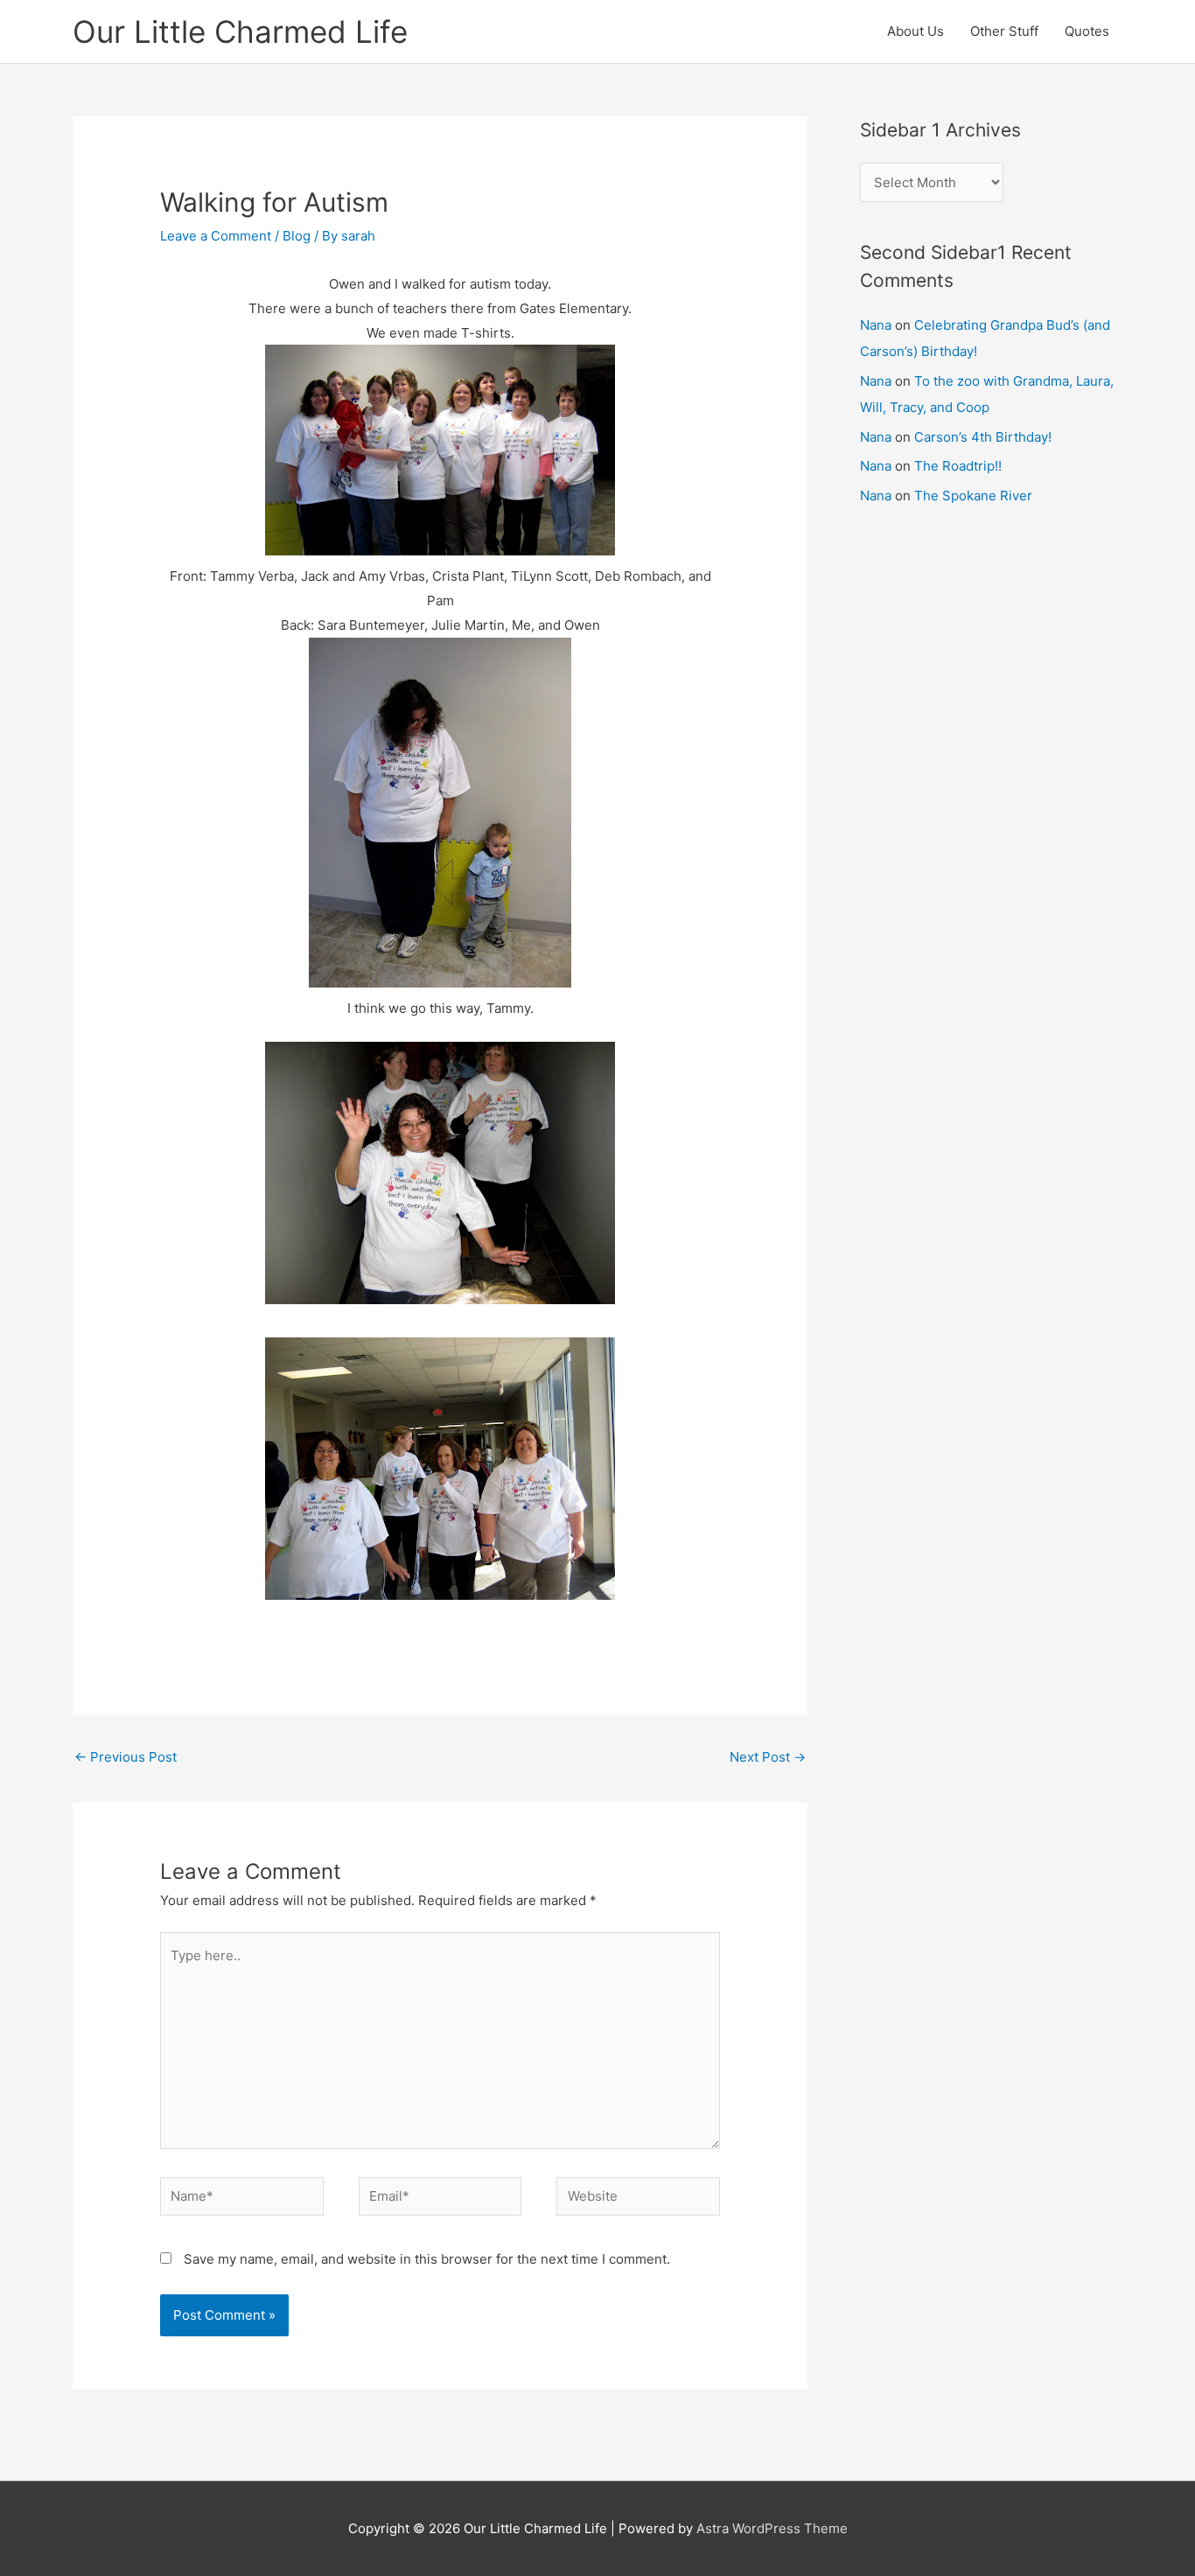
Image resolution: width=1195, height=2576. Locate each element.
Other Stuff (1004, 31)
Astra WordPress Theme (772, 2528)
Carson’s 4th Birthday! (983, 437)
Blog (297, 236)
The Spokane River (973, 496)
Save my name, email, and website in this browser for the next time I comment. (427, 2259)
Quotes (1087, 31)
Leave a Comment (216, 236)
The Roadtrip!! (958, 466)
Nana (876, 325)
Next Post (768, 1757)
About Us (915, 31)
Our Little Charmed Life (240, 31)
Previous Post (126, 1757)
